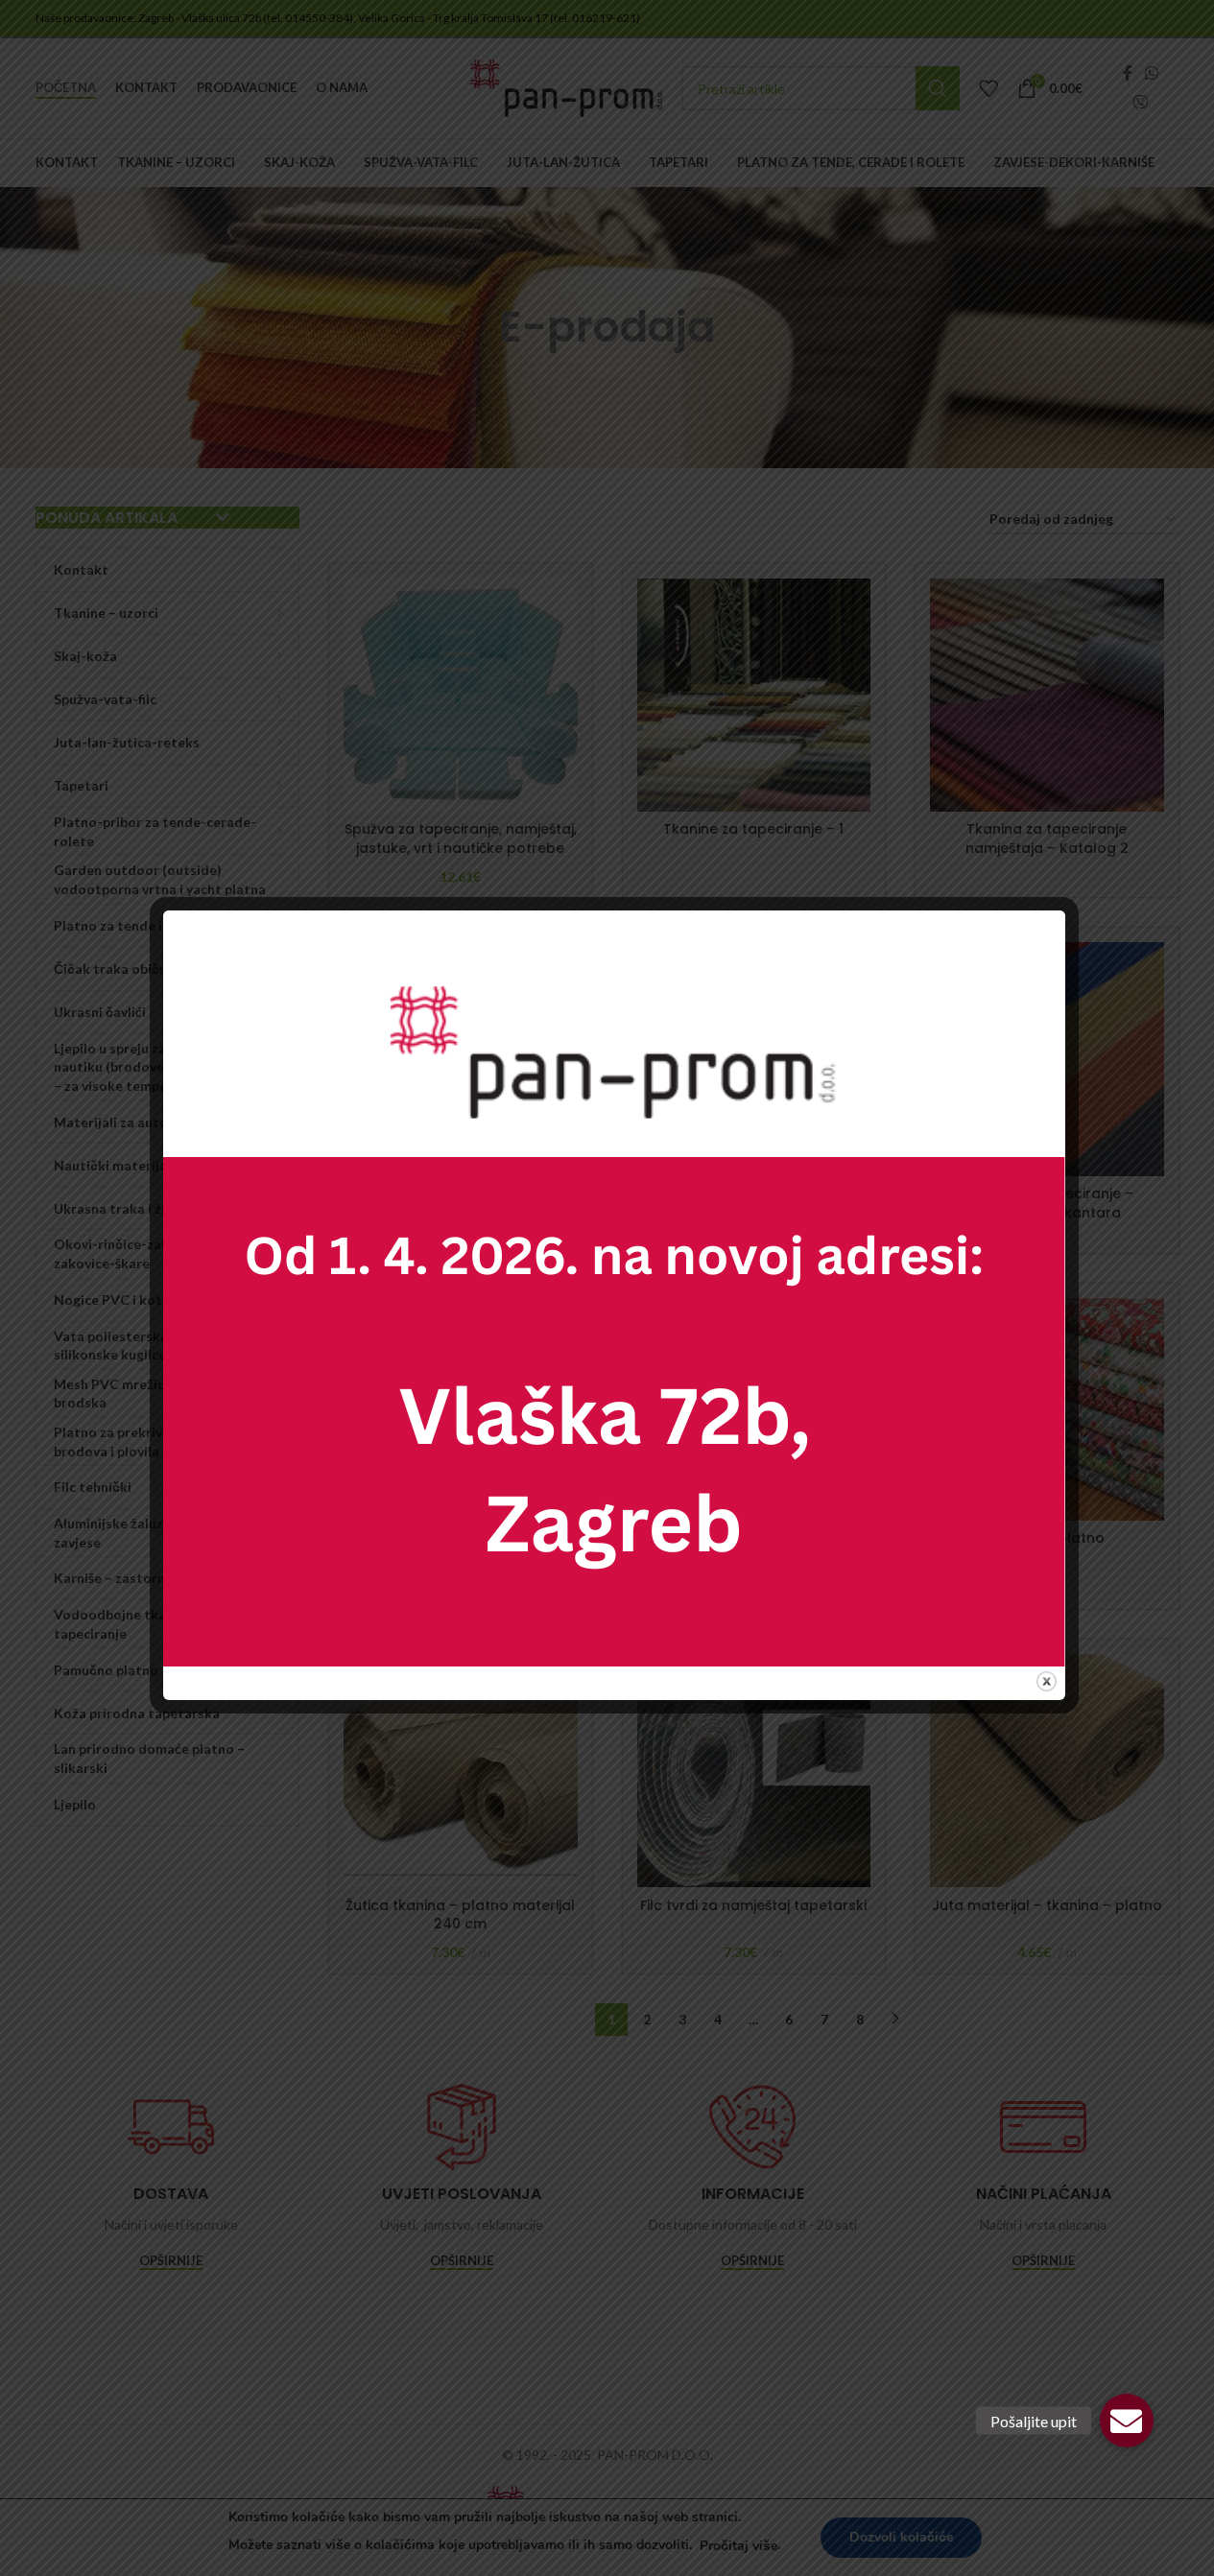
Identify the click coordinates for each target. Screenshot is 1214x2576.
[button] (1127, 2421)
